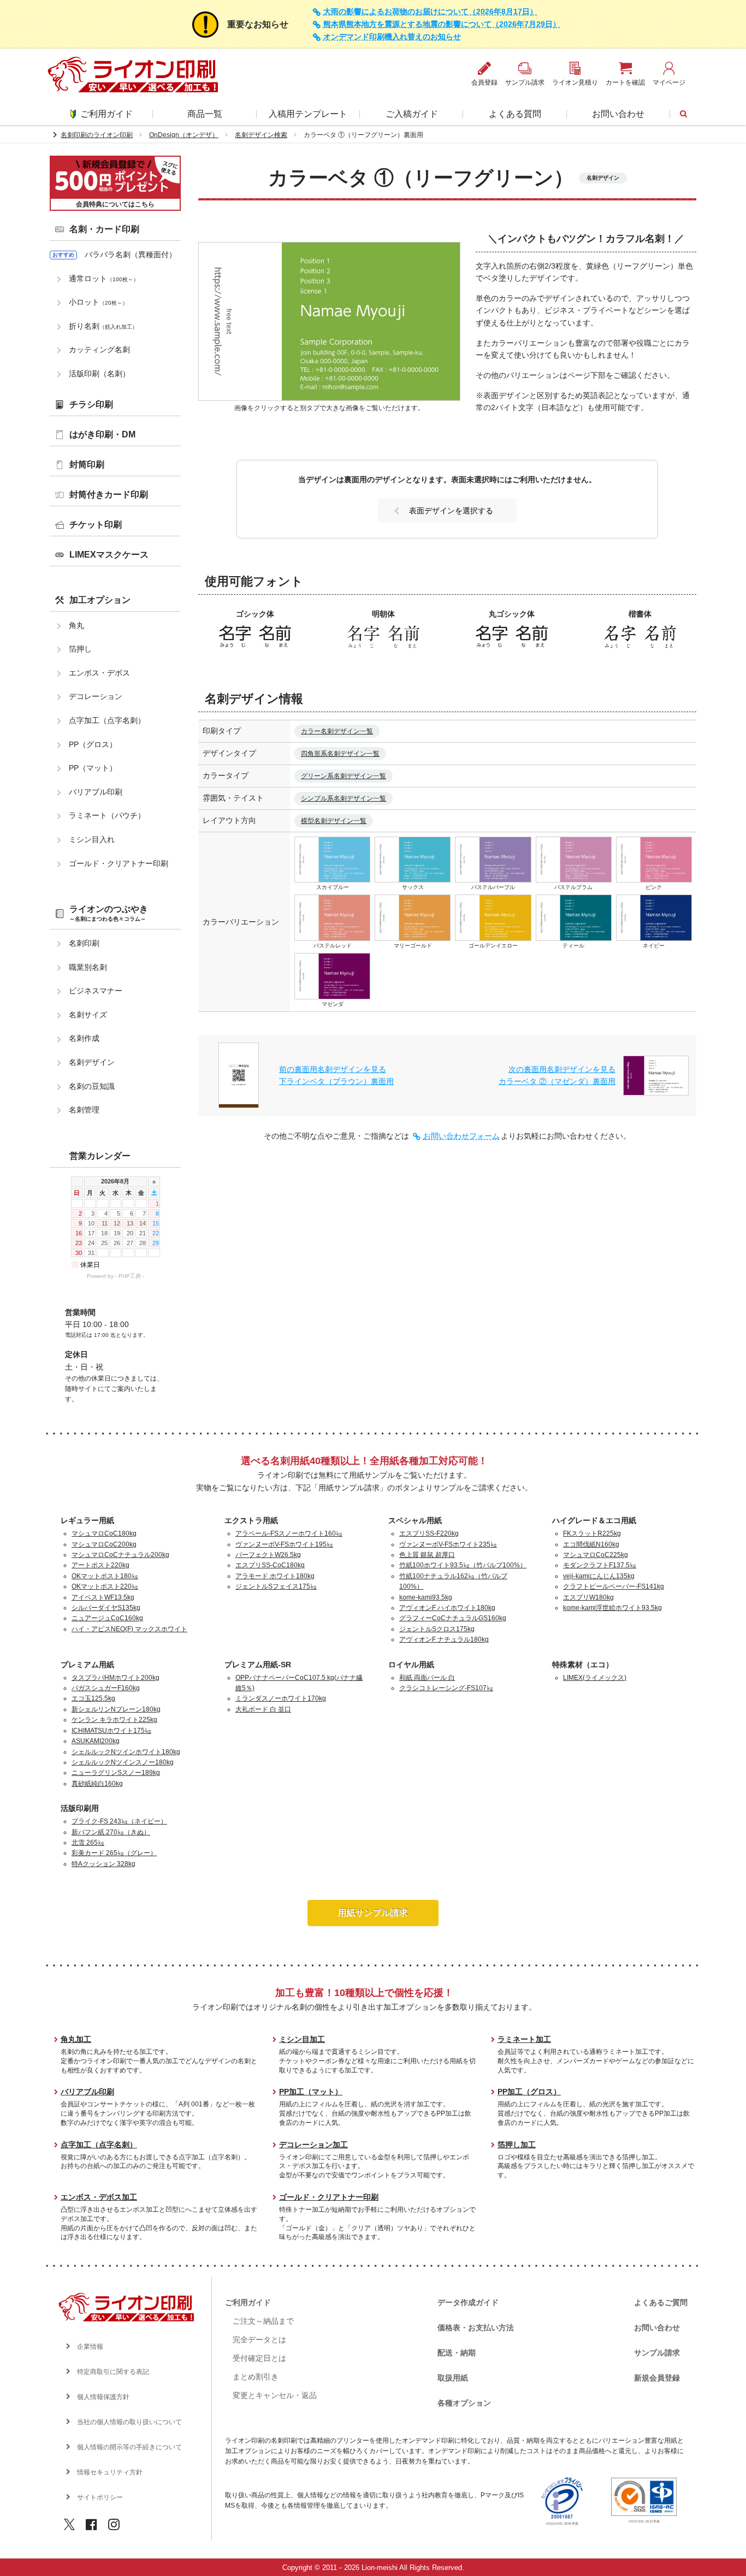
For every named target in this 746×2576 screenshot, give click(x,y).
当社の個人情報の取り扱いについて (129, 2422)
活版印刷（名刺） (99, 374)
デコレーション (96, 696)
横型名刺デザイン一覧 (334, 821)
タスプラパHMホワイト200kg (116, 1678)
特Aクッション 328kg (103, 1864)
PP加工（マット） (311, 2092)
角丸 (76, 625)
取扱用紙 (453, 2378)
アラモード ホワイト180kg (275, 1576)
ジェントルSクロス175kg (437, 1629)
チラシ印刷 (91, 404)
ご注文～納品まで (263, 2321)
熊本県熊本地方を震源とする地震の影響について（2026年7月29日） (442, 24)
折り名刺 (103, 326)
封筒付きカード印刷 (109, 495)
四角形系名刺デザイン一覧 (340, 754)
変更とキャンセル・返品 (275, 2395)
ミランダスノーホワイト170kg (281, 1698)
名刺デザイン (92, 1062)
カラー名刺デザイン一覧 (337, 731)
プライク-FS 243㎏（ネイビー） (119, 1821)
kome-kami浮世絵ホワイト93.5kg (612, 1608)
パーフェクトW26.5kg (268, 1555)
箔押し (80, 649)
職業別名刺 (88, 967)
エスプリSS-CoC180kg (270, 1565)
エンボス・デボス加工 (99, 2197)
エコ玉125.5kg (93, 1698)
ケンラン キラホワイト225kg (114, 1720)
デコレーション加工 (313, 2145)
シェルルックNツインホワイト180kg (126, 1752)
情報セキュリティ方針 (110, 2472)
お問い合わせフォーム (461, 1136)
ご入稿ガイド (412, 114)
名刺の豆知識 (92, 1086)
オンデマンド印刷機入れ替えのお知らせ (392, 37)
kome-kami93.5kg (426, 1597)
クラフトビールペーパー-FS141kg (614, 1586)
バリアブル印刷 (96, 792)
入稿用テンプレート (308, 114)
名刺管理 (84, 1110)
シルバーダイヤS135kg (106, 1608)
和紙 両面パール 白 (427, 1678)
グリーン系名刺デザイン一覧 (344, 776)
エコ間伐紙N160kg (591, 1544)
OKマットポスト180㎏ (105, 1576)
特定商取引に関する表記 (113, 2372)
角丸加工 (76, 2039)
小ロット (98, 302)
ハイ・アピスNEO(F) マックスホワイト (129, 1629)
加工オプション (100, 600)
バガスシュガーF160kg (106, 1688)
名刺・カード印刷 (104, 229)
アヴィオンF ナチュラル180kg (444, 1639)
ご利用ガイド (106, 114)
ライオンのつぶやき (109, 913)
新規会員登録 (657, 2378)
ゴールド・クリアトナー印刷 (119, 863)
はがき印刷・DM (102, 434)
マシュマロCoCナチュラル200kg (120, 1555)
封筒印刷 (87, 464)
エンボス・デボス (99, 673)
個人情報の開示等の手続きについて (129, 2447)
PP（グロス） (93, 744)
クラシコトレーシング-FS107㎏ (446, 1688)
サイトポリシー (100, 2497)
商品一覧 (205, 114)
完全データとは (259, 2340)
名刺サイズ (88, 1015)
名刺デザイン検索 (261, 135)
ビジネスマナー (96, 991)
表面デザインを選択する (451, 511)
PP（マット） (93, 768)
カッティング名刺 (99, 350)
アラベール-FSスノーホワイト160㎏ (289, 1533)
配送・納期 (457, 2353)
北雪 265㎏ (88, 1843)
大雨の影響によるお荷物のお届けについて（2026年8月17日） (430, 12)
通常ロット (104, 279)
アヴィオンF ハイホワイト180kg (447, 1608)
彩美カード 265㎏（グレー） (114, 1853)
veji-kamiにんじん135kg (599, 1576)
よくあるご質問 (661, 2302)
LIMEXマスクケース (109, 555)
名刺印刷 (84, 943)
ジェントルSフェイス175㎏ (276, 1586)
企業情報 (90, 2347)
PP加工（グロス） (529, 2092)
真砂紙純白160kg (97, 1784)
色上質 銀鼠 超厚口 (427, 1555)
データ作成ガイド (468, 2302)
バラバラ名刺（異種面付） (131, 254)
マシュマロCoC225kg (596, 1555)
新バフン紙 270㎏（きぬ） (111, 1832)
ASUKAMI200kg (96, 1741)
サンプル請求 (657, 2353)
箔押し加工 (517, 2145)
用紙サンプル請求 (373, 1913)
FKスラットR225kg (592, 1533)
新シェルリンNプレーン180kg (116, 1709)
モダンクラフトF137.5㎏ (600, 1565)
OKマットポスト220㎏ (105, 1586)
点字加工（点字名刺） (107, 720)
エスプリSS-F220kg (429, 1533)
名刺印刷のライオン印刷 (97, 135)
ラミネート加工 (524, 2039)
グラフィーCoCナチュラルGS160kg (453, 1618)
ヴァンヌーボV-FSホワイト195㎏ (284, 1544)
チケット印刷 (96, 525)
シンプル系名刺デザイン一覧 (344, 798)
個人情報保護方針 (103, 2397)
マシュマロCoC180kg (104, 1533)
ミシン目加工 (302, 2039)
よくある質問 (515, 114)
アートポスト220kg (100, 1565)
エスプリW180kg (588, 1597)
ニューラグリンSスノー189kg (116, 1773)
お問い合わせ (618, 114)
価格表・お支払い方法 (476, 2328)
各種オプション (464, 2403)
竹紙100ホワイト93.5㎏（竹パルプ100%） (463, 1565)
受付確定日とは (259, 2358)
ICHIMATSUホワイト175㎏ (111, 1731)
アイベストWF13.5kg (103, 1597)
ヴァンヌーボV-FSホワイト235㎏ (448, 1544)
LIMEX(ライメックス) (595, 1678)
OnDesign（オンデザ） (184, 135)
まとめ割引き (256, 2377)
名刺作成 (84, 1038)
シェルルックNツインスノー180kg (123, 1762)
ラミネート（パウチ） (107, 815)
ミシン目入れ (92, 839)
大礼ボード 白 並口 (263, 1709)
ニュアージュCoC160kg (107, 1618)
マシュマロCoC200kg (104, 1544)
